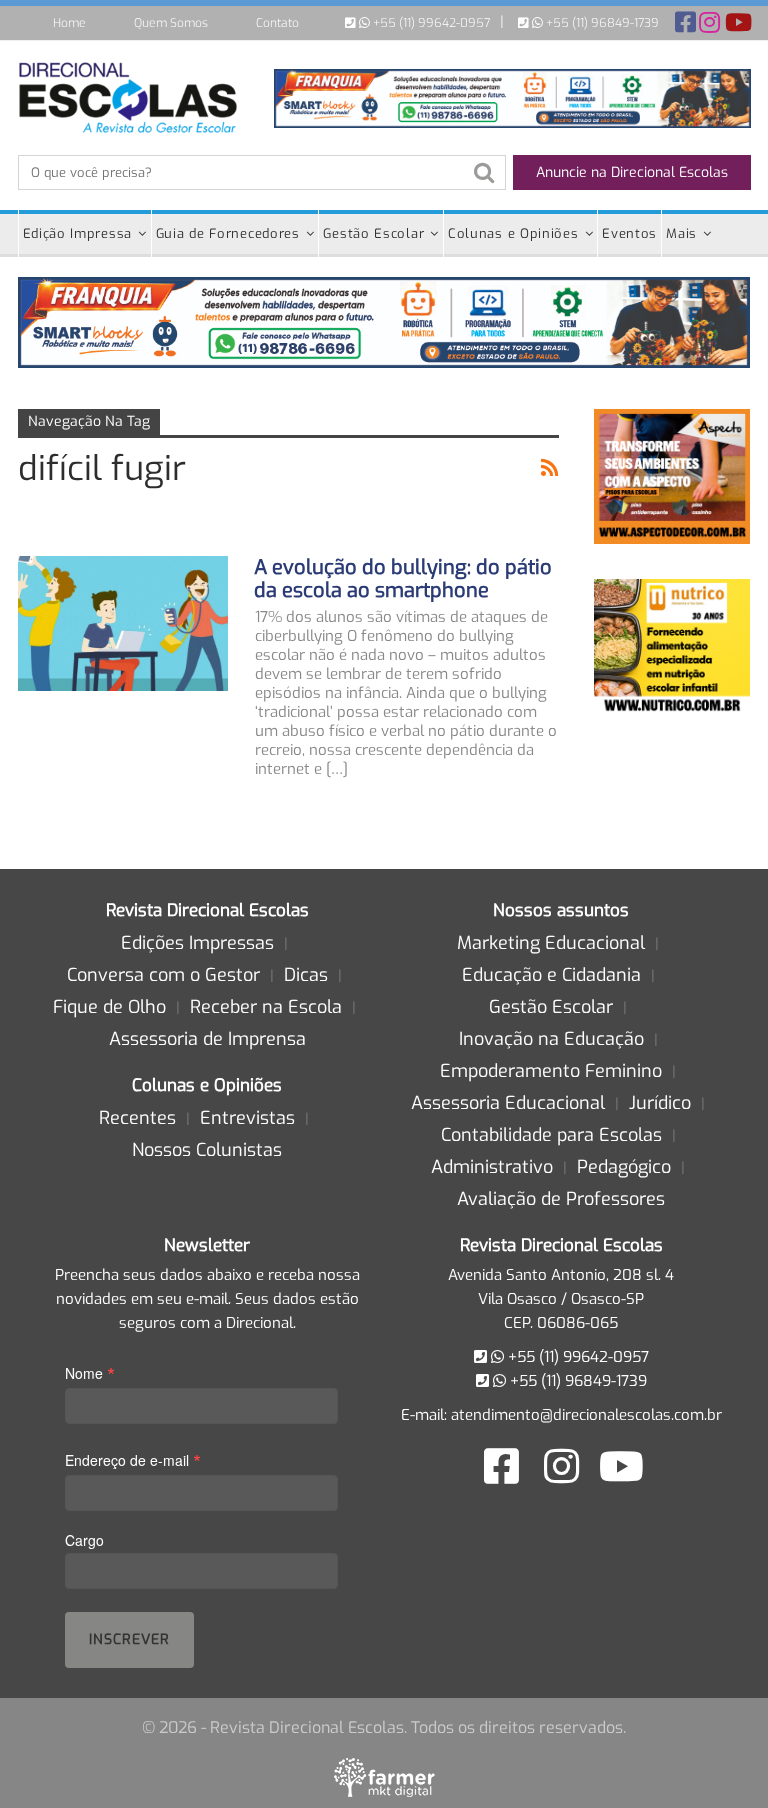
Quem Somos (171, 23)
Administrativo (492, 1167)
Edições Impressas (197, 943)
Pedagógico (624, 1167)
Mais (681, 233)
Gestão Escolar (373, 233)
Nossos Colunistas (207, 1150)
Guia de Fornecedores (228, 233)
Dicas (306, 975)
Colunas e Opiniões (513, 233)
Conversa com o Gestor (163, 975)
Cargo (84, 1540)
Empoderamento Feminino (551, 1071)
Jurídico (660, 1103)
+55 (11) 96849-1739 (601, 23)
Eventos (629, 233)
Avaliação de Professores (561, 1199)
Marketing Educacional (551, 943)
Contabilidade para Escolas (551, 1135)
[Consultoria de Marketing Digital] (384, 1777)
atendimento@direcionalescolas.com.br (586, 1415)
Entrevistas (247, 1118)
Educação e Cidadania (551, 975)
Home (69, 23)
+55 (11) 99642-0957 (430, 23)
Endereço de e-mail (133, 1459)
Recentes (137, 1118)
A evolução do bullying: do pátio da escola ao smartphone (403, 579)
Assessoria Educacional (508, 1103)
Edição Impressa (78, 233)
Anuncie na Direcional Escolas (632, 172)
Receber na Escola (266, 1007)
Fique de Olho (109, 1007)
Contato (277, 23)
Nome (90, 1372)
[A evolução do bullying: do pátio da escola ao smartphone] (123, 623)
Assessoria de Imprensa (207, 1039)
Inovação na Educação (551, 1039)
